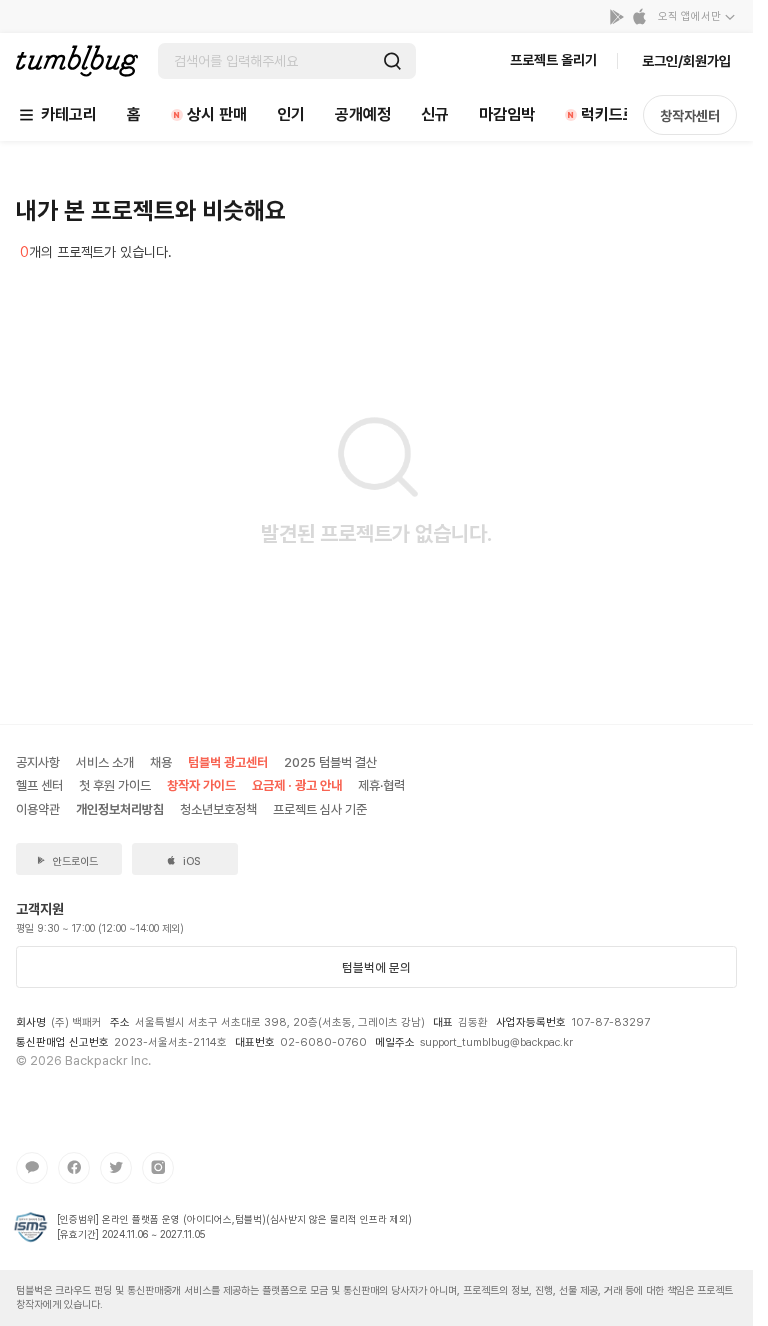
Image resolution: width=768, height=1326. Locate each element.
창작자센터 (690, 116)
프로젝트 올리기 (553, 60)
